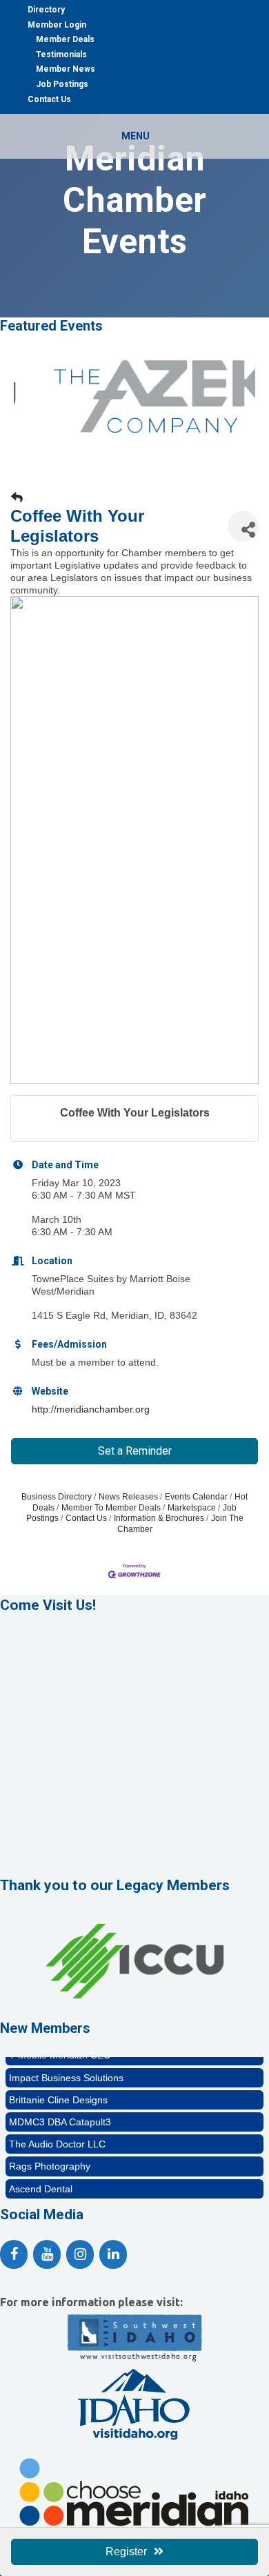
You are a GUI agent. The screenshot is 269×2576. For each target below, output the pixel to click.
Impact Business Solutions (66, 2070)
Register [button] (126, 2552)
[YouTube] (47, 2254)
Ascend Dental (41, 2181)
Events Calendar (196, 1497)
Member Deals (65, 39)
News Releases (128, 1497)
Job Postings (62, 84)
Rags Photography (50, 2159)
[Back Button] (17, 498)
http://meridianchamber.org (91, 1409)
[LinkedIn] (113, 2254)
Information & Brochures (159, 1518)
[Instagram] (80, 2254)
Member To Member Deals (111, 1508)
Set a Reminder (135, 1451)
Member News (66, 69)
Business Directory (57, 1497)
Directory (46, 10)
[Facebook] (14, 2254)
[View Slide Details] (134, 2007)
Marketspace (192, 1508)
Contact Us (49, 99)
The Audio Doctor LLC (57, 2136)
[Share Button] (243, 526)
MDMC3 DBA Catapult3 (60, 2114)
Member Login (57, 25)
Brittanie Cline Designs (58, 2092)
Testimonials (61, 55)
